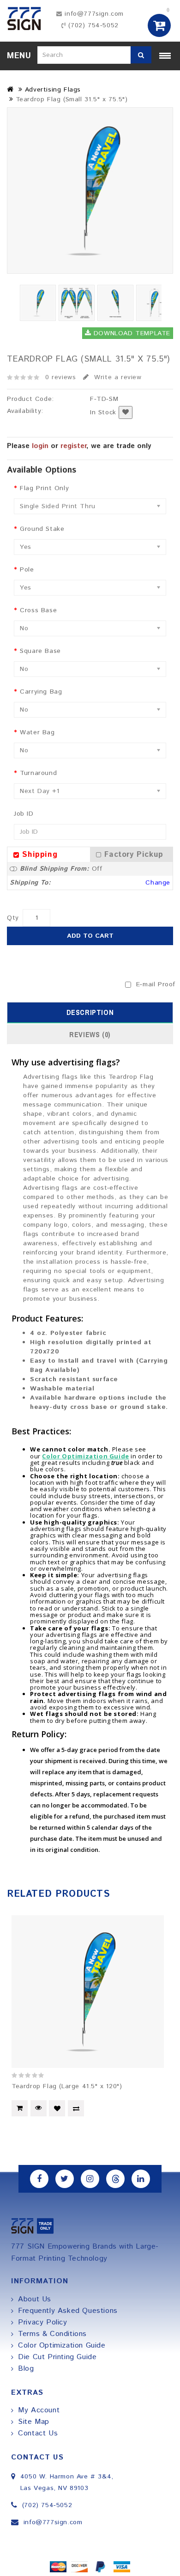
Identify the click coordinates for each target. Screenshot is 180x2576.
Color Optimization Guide (62, 2345)
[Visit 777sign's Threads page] (115, 2179)
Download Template (131, 333)
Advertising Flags (53, 90)
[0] (160, 25)
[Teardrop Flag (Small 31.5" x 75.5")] (90, 191)
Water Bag (37, 732)
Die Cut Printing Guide (57, 2357)
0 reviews (60, 377)
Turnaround (38, 773)
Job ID (24, 814)
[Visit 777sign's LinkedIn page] (141, 2179)
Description (90, 1012)
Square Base (40, 651)
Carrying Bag (41, 692)
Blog (26, 2369)
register (73, 446)
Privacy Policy (42, 2322)
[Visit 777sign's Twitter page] (65, 2179)
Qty (13, 918)
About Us (35, 2299)
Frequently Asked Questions (68, 2311)
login (40, 446)
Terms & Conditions (52, 2334)
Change (158, 883)
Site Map (34, 2422)
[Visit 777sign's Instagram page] (90, 2179)
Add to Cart (90, 936)
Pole (27, 570)
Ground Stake (42, 529)
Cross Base (38, 610)
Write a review (117, 377)
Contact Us (38, 2433)
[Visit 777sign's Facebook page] (39, 2179)
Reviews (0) (90, 1034)
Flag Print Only (44, 488)
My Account (39, 2410)
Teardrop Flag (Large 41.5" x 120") (67, 2086)
